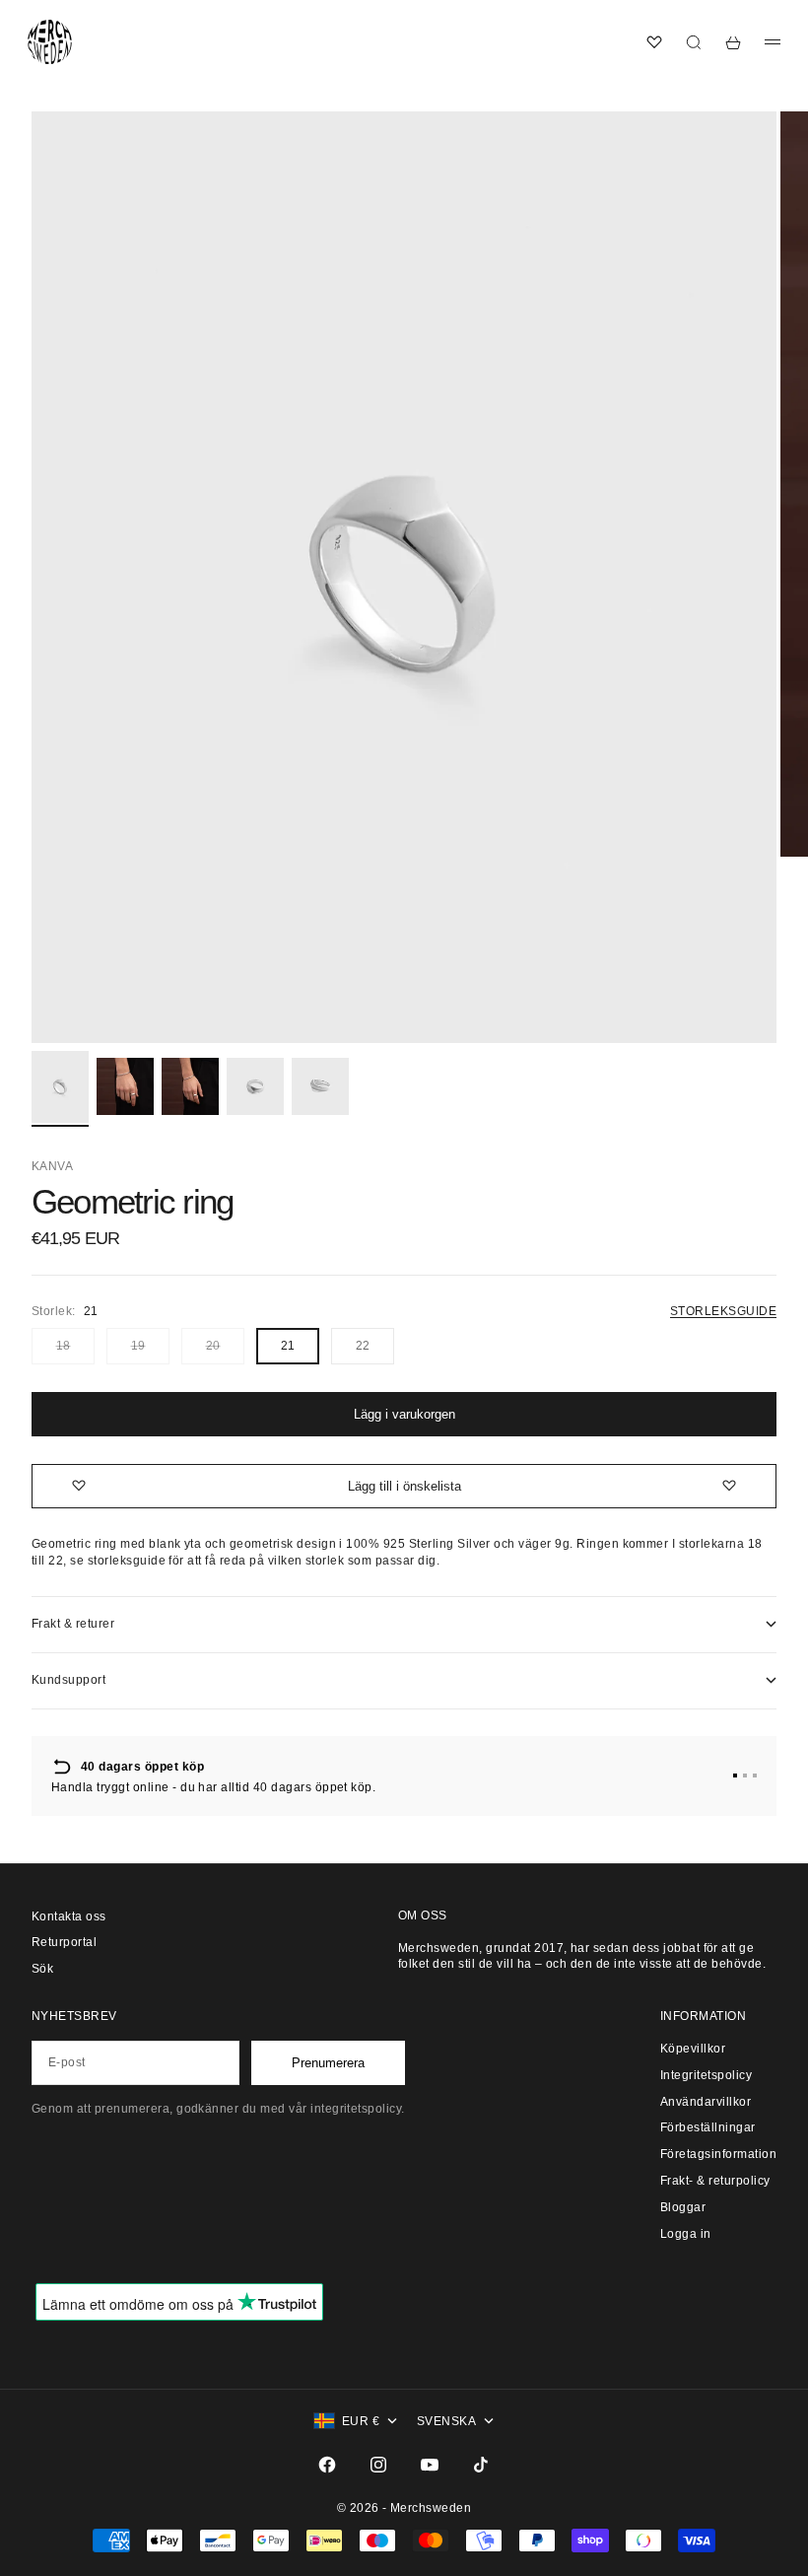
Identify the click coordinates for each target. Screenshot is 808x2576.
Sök (42, 1969)
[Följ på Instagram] (378, 2465)
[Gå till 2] (125, 1086)
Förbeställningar (708, 2127)
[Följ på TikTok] (481, 2465)
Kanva (52, 1166)
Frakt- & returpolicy (715, 2181)
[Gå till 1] (60, 1087)
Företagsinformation (718, 2154)
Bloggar (683, 2207)
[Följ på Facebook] (327, 2465)
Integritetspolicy (706, 2075)
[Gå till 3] (190, 1086)
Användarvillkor (706, 2102)
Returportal (64, 1942)
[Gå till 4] (255, 1086)
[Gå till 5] (320, 1086)
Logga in (686, 2234)
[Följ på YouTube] (430, 2465)
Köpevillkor (693, 2049)
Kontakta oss (69, 1916)
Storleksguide (723, 1311)
